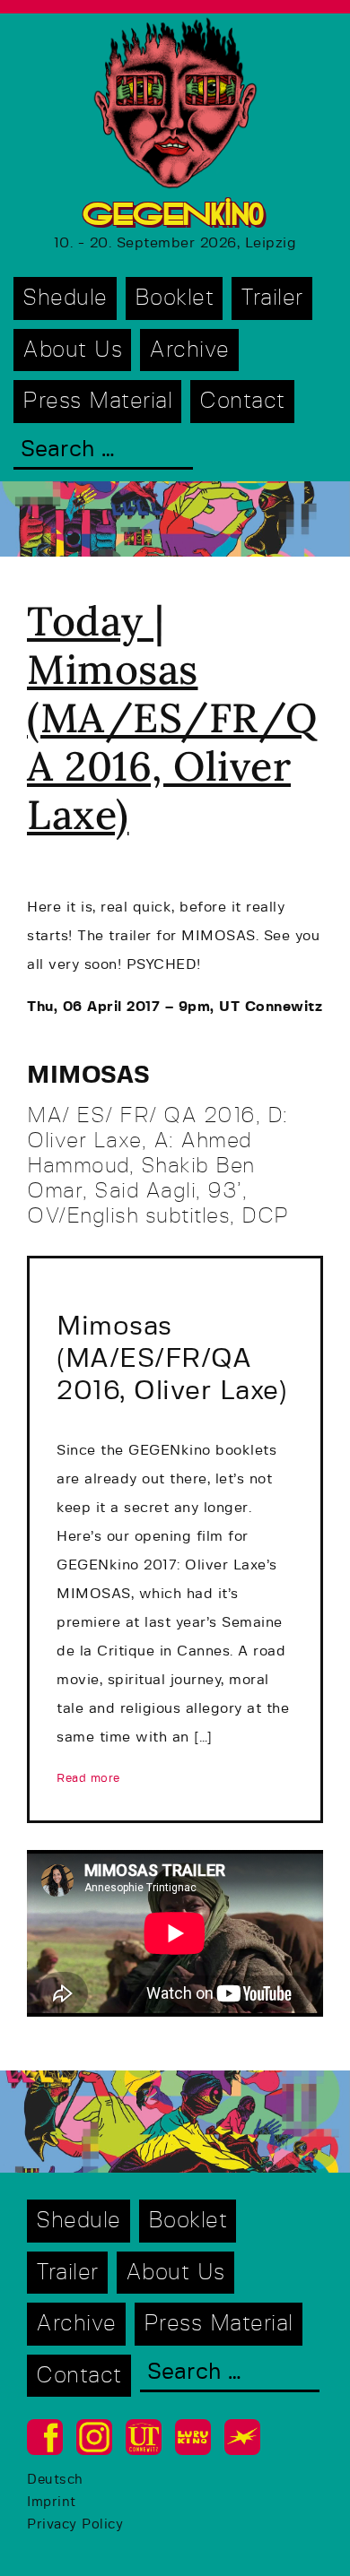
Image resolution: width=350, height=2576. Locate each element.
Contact (242, 401)
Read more (88, 1779)
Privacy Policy (75, 2524)
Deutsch (55, 2480)
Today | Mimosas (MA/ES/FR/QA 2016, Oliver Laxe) (172, 717)
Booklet (175, 298)
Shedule (65, 298)
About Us (72, 350)
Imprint (52, 2502)
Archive (189, 350)
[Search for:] (103, 451)
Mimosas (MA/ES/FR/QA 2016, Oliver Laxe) (172, 1359)
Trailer (272, 298)
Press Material (97, 401)
